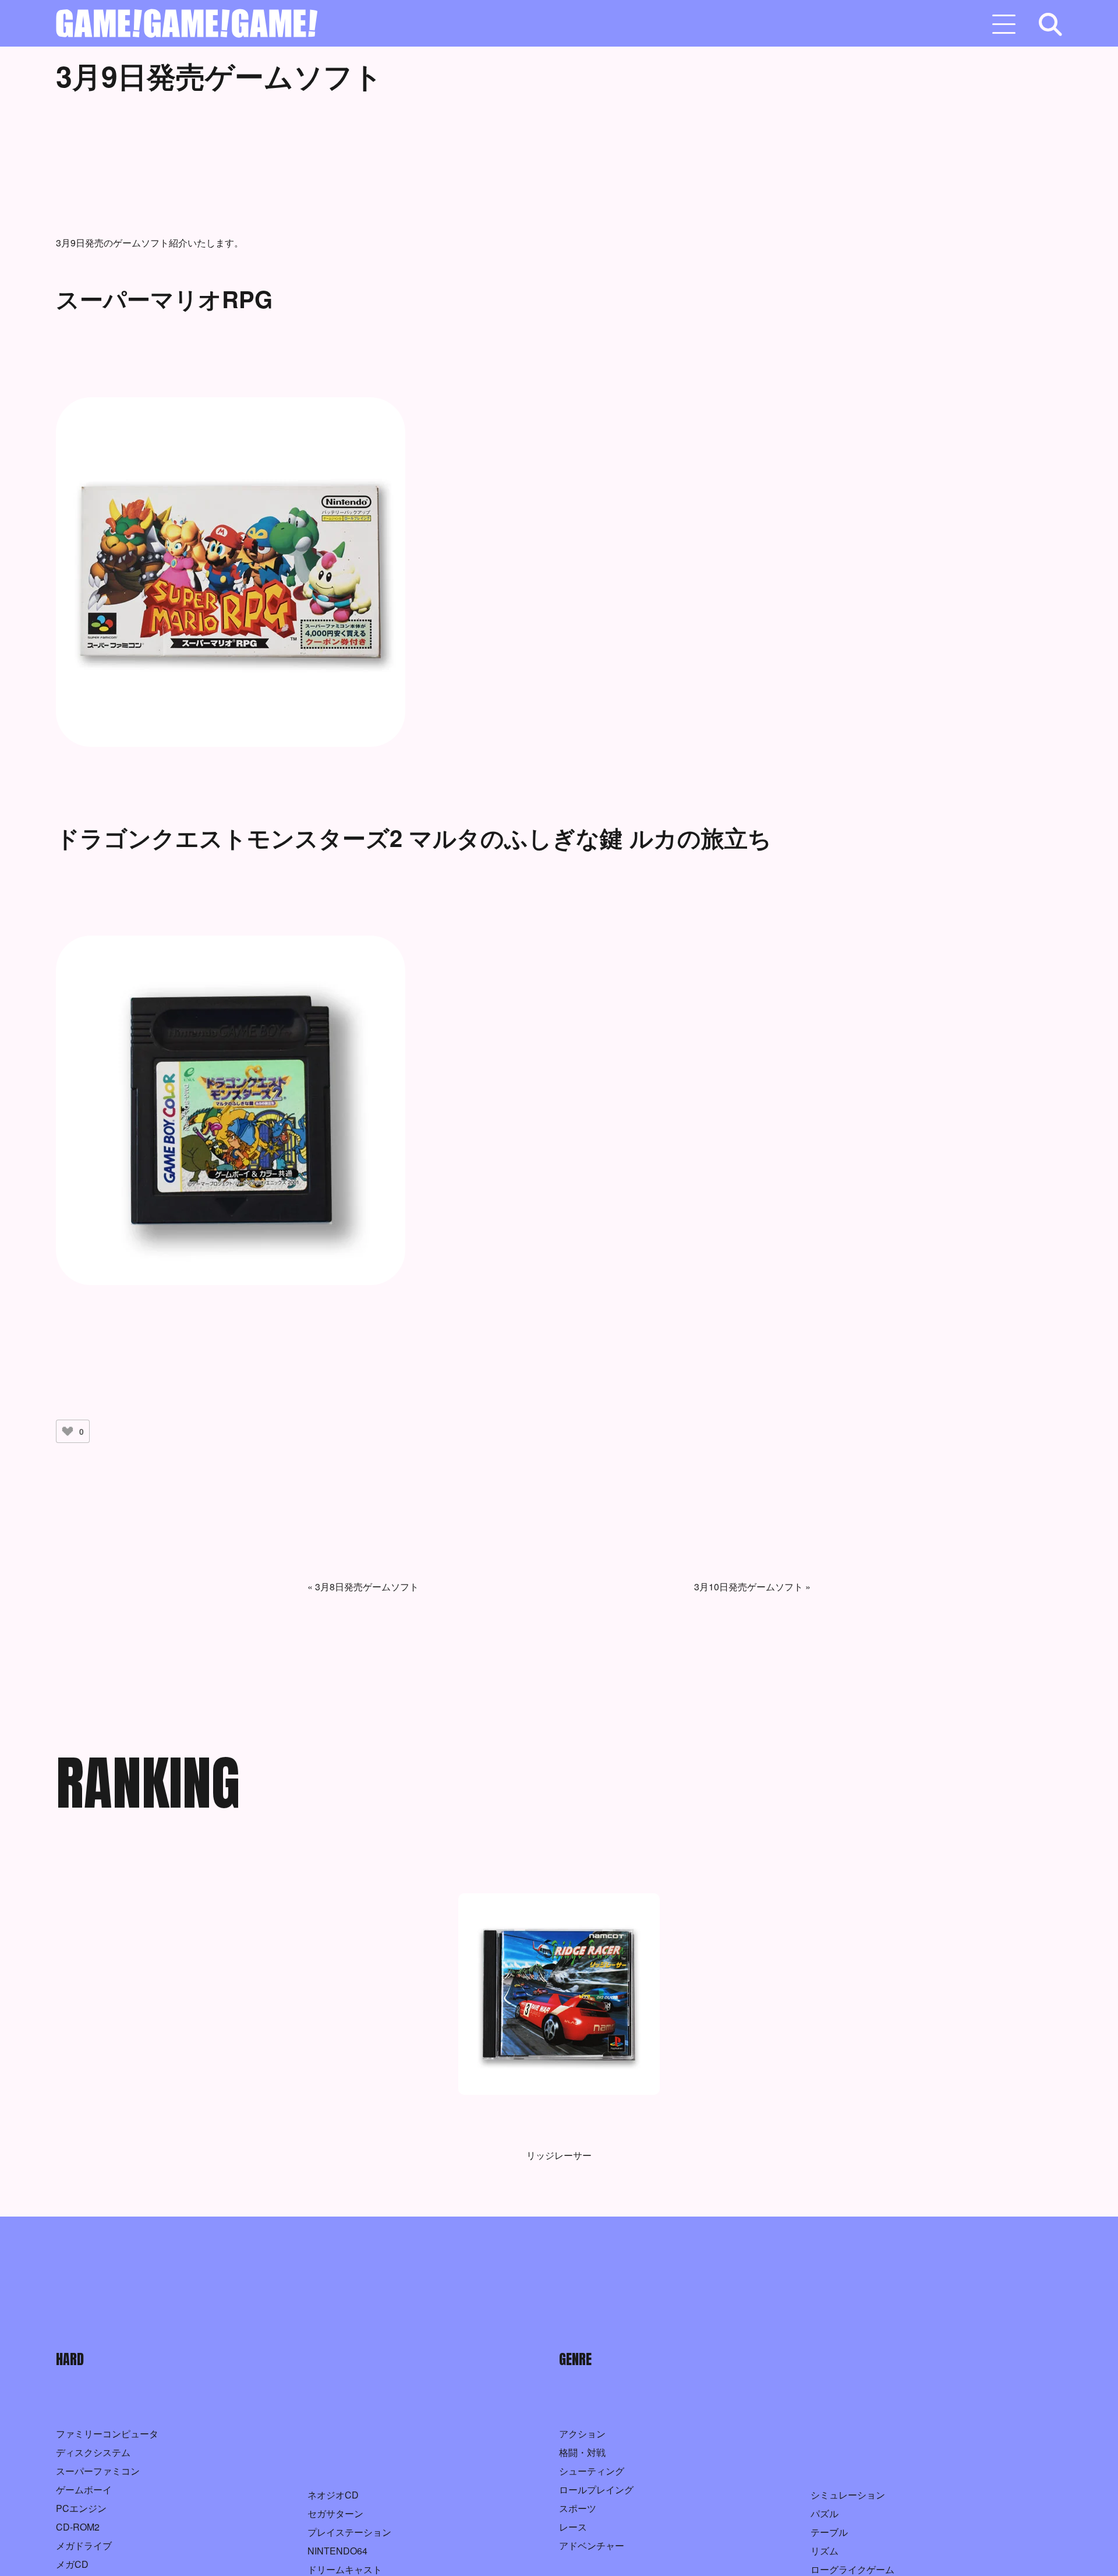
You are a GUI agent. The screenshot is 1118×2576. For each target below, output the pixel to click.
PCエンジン (81, 2508)
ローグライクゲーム (852, 2569)
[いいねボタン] (68, 1431)
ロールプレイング (596, 2489)
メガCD (72, 2564)
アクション (582, 2434)
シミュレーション (848, 2495)
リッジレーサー (559, 2155)
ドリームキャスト (345, 2569)
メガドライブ (84, 2545)
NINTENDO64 (337, 2551)
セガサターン (335, 2513)
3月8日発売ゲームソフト (367, 1587)
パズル (825, 2513)
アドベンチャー (592, 2545)
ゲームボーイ (84, 2489)
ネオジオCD (333, 2495)
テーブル (829, 2532)
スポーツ (578, 2508)
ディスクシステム (93, 2452)
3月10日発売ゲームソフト (749, 1587)
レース (573, 2527)
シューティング (592, 2471)
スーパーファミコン (98, 2471)
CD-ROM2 (78, 2527)
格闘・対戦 (582, 2452)
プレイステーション (349, 2532)
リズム (825, 2551)
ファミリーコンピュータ (107, 2434)
